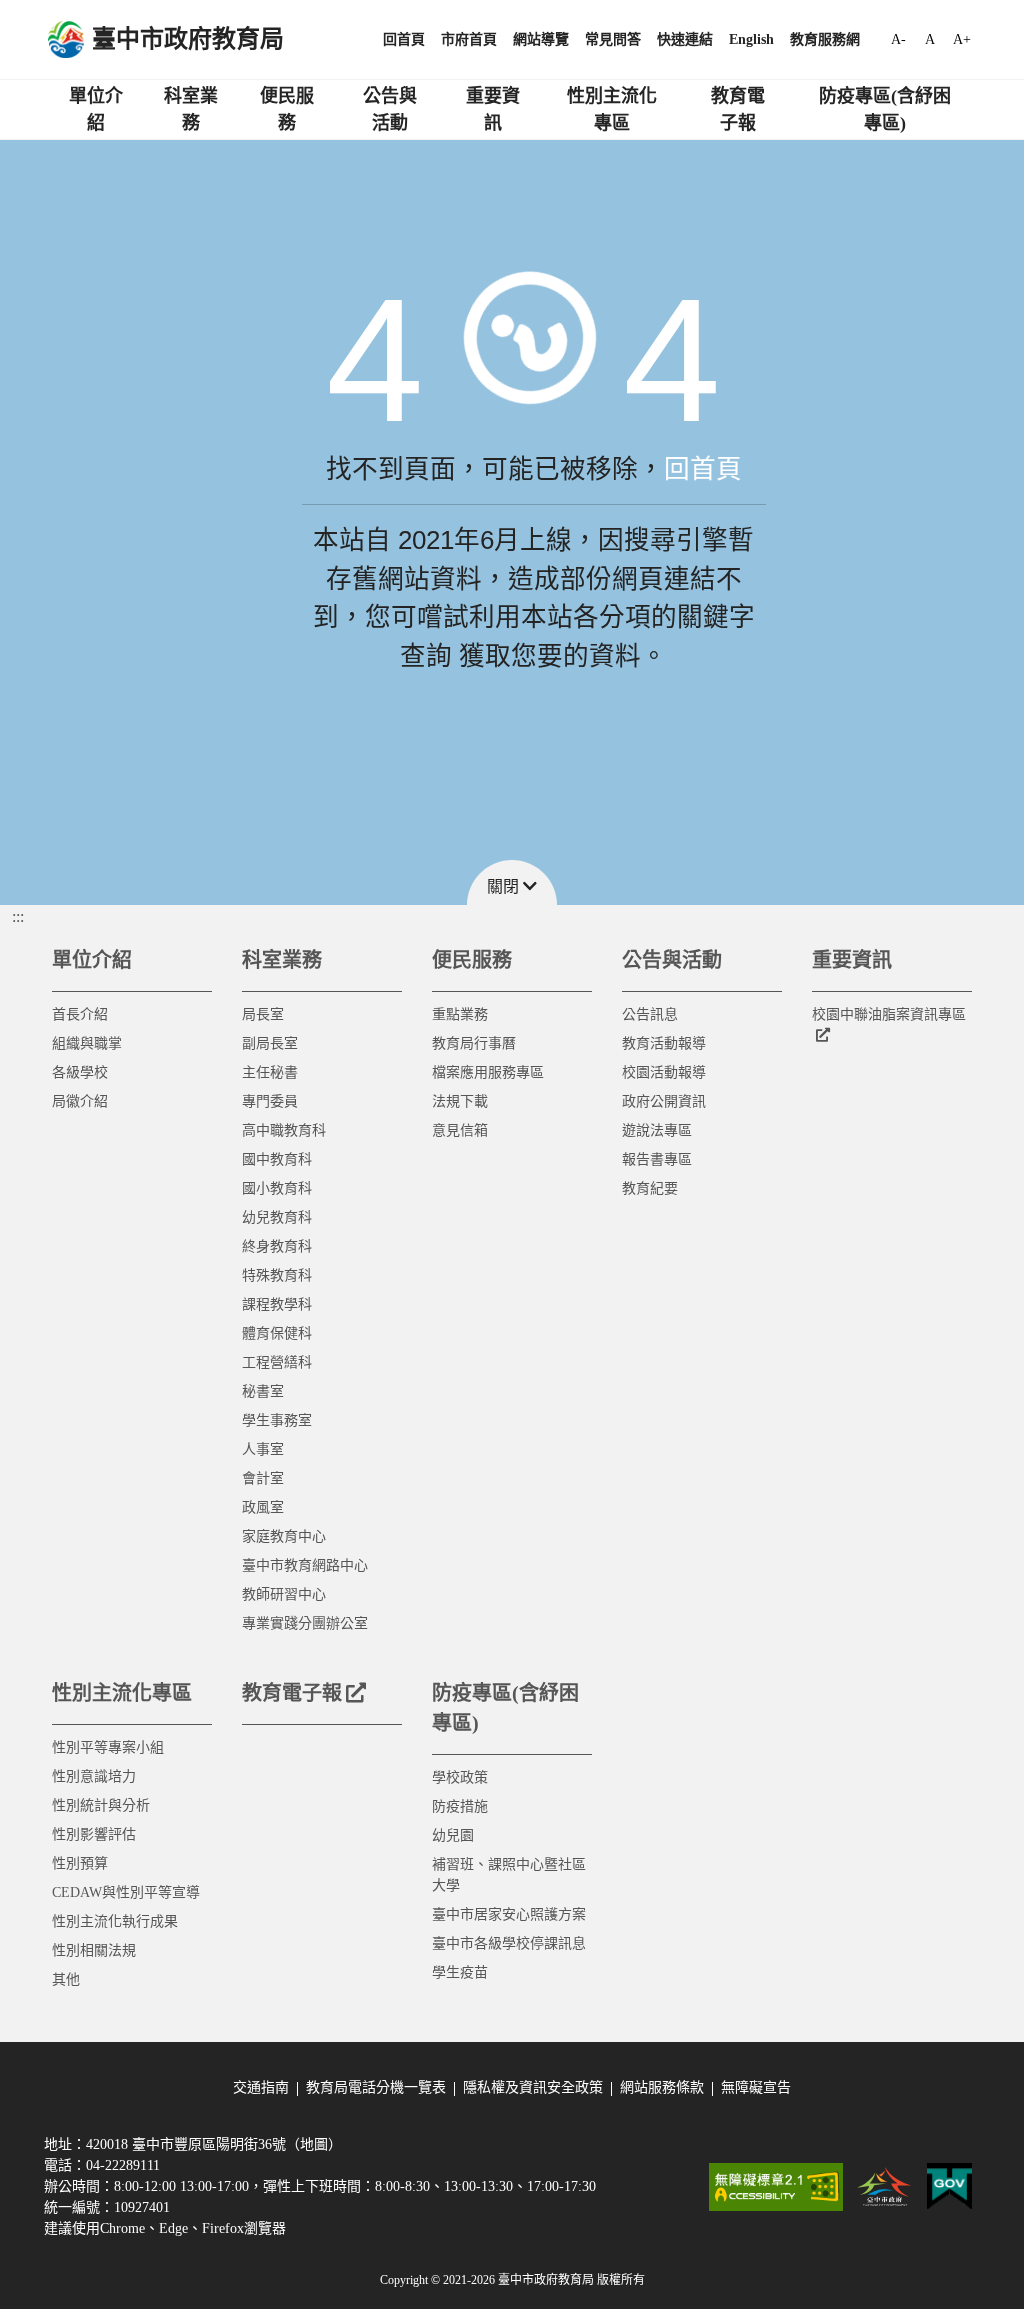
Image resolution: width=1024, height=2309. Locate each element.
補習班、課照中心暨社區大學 (509, 1875)
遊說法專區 (657, 1130)
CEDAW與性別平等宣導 (126, 1892)
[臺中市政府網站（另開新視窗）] (885, 2187)
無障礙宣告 (756, 2087)
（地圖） (314, 2144)
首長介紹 (80, 1014)
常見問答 (613, 39)
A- (898, 39)
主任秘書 (270, 1072)
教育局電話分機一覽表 (376, 2087)
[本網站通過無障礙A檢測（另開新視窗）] (776, 2187)
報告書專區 (657, 1159)
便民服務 (287, 109)
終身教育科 (277, 1246)
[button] (512, 882)
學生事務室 (277, 1420)
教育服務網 (825, 39)
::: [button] (18, 916)
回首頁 (404, 39)
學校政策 (460, 1777)
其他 (66, 1979)
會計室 (263, 1478)
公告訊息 (650, 1014)
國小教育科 (277, 1188)
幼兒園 (453, 1835)
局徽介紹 (80, 1101)
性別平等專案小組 (108, 1747)
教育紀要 (650, 1188)
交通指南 (261, 2087)
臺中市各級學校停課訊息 (509, 1943)
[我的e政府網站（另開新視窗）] (949, 2187)
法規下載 (460, 1101)
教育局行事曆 (474, 1043)
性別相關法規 (94, 1950)
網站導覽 (541, 39)
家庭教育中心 (284, 1536)
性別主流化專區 (612, 109)
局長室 (263, 1014)
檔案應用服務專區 (488, 1072)
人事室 (263, 1449)
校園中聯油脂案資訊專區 (889, 1014)
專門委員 (270, 1101)
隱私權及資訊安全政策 (533, 2087)
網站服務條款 (662, 2087)
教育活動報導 (664, 1043)
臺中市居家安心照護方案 (509, 1914)
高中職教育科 (284, 1130)
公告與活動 (390, 109)
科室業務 (191, 109)
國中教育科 (277, 1159)
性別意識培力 (94, 1776)
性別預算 (80, 1863)
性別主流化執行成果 (115, 1921)
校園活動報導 (664, 1072)
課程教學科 (277, 1304)
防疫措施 (460, 1806)
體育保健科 (277, 1333)
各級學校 (80, 1072)
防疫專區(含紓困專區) (885, 109)
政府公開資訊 (664, 1101)
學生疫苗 (460, 1972)
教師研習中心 (284, 1594)
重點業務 (460, 1014)
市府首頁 (469, 39)
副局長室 (270, 1043)
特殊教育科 (277, 1275)
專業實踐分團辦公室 (305, 1623)
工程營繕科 (277, 1362)
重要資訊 (493, 109)
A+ (962, 39)
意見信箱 (460, 1130)
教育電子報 (738, 109)
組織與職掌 (87, 1043)
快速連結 (685, 39)
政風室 (263, 1507)
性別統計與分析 (101, 1805)
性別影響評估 (94, 1834)
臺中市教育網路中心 (305, 1565)
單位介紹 (96, 109)
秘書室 (263, 1391)
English (751, 39)
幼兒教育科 (277, 1217)
